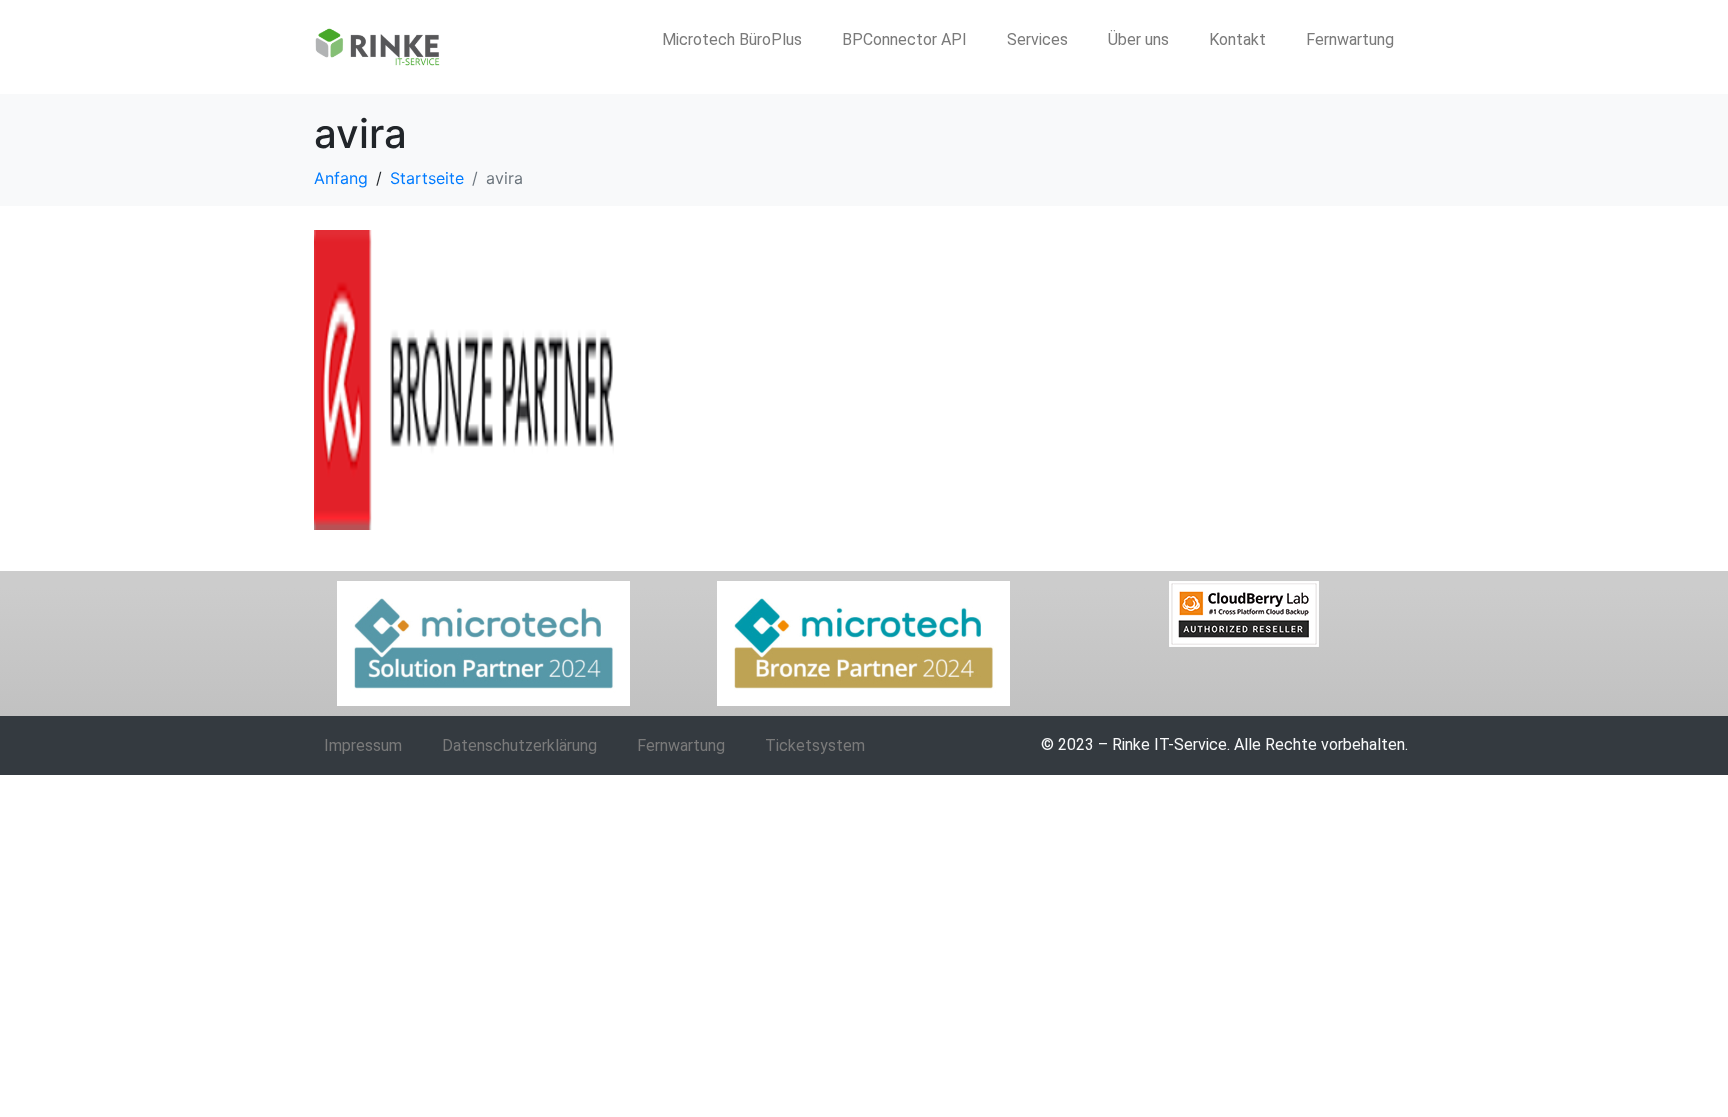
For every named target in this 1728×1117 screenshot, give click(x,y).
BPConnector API (904, 39)
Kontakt (1237, 39)
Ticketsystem (815, 745)
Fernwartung (1350, 39)
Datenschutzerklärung (519, 745)
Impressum (363, 745)
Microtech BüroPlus (732, 39)
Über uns (1138, 39)
